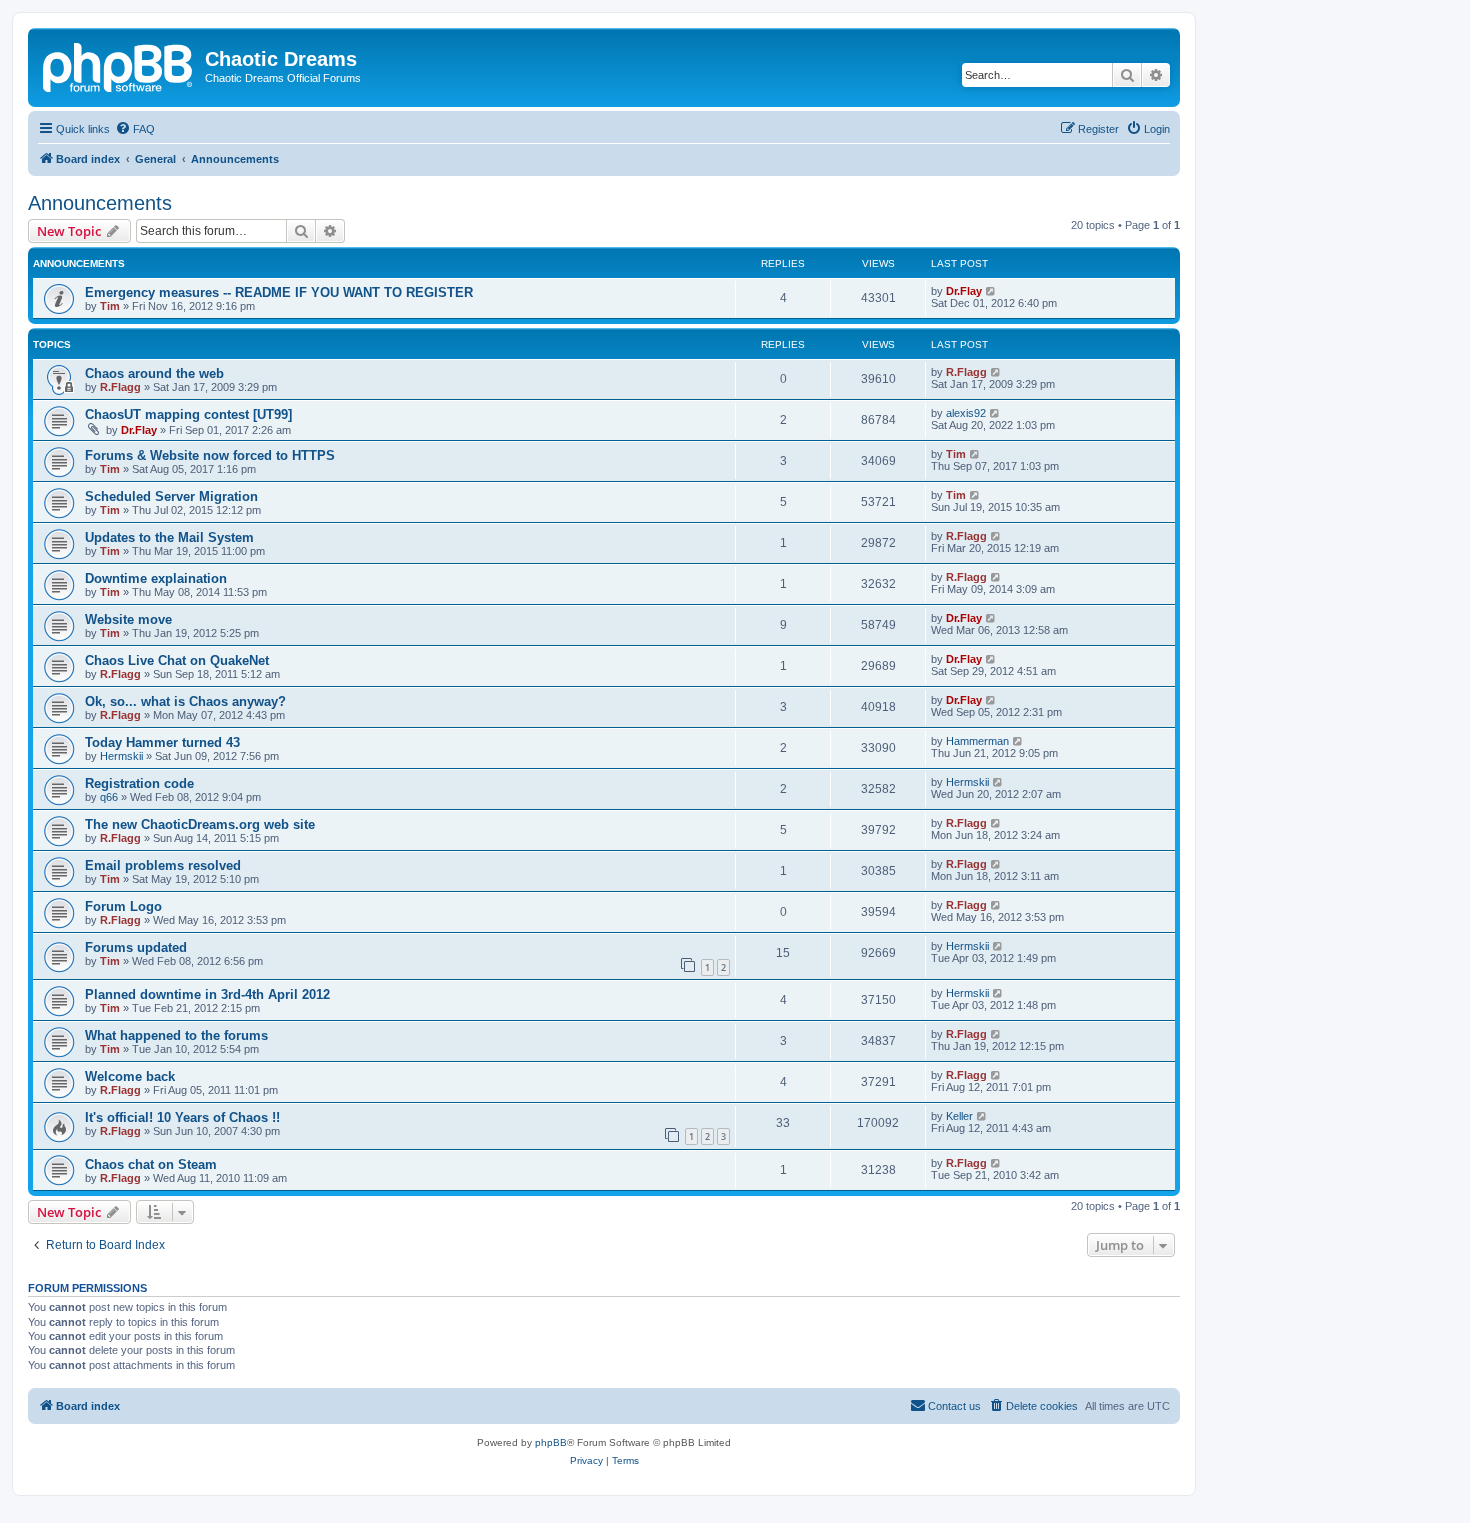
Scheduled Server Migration (171, 496)
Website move (128, 619)
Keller (959, 1116)
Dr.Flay (964, 291)
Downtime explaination (156, 578)
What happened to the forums (176, 1035)
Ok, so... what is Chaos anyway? (185, 701)
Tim (110, 306)
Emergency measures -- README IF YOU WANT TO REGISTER (279, 292)
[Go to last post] (991, 291)
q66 (109, 797)
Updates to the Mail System (169, 537)
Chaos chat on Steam (151, 1164)
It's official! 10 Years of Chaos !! (182, 1117)
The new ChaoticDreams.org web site (200, 824)
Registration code (139, 783)
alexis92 (966, 413)
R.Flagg (120, 387)
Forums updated (136, 947)
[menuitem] (135, 129)
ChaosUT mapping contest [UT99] (188, 414)
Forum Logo (123, 906)
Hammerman (977, 741)
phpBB (551, 1442)
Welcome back (130, 1076)
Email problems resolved (163, 865)
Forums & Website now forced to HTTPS (210, 455)
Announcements (100, 203)
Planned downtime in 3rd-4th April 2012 (207, 994)
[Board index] (119, 65)
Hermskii (121, 756)
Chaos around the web (154, 373)
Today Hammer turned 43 (162, 742)
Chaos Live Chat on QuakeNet (177, 660)
